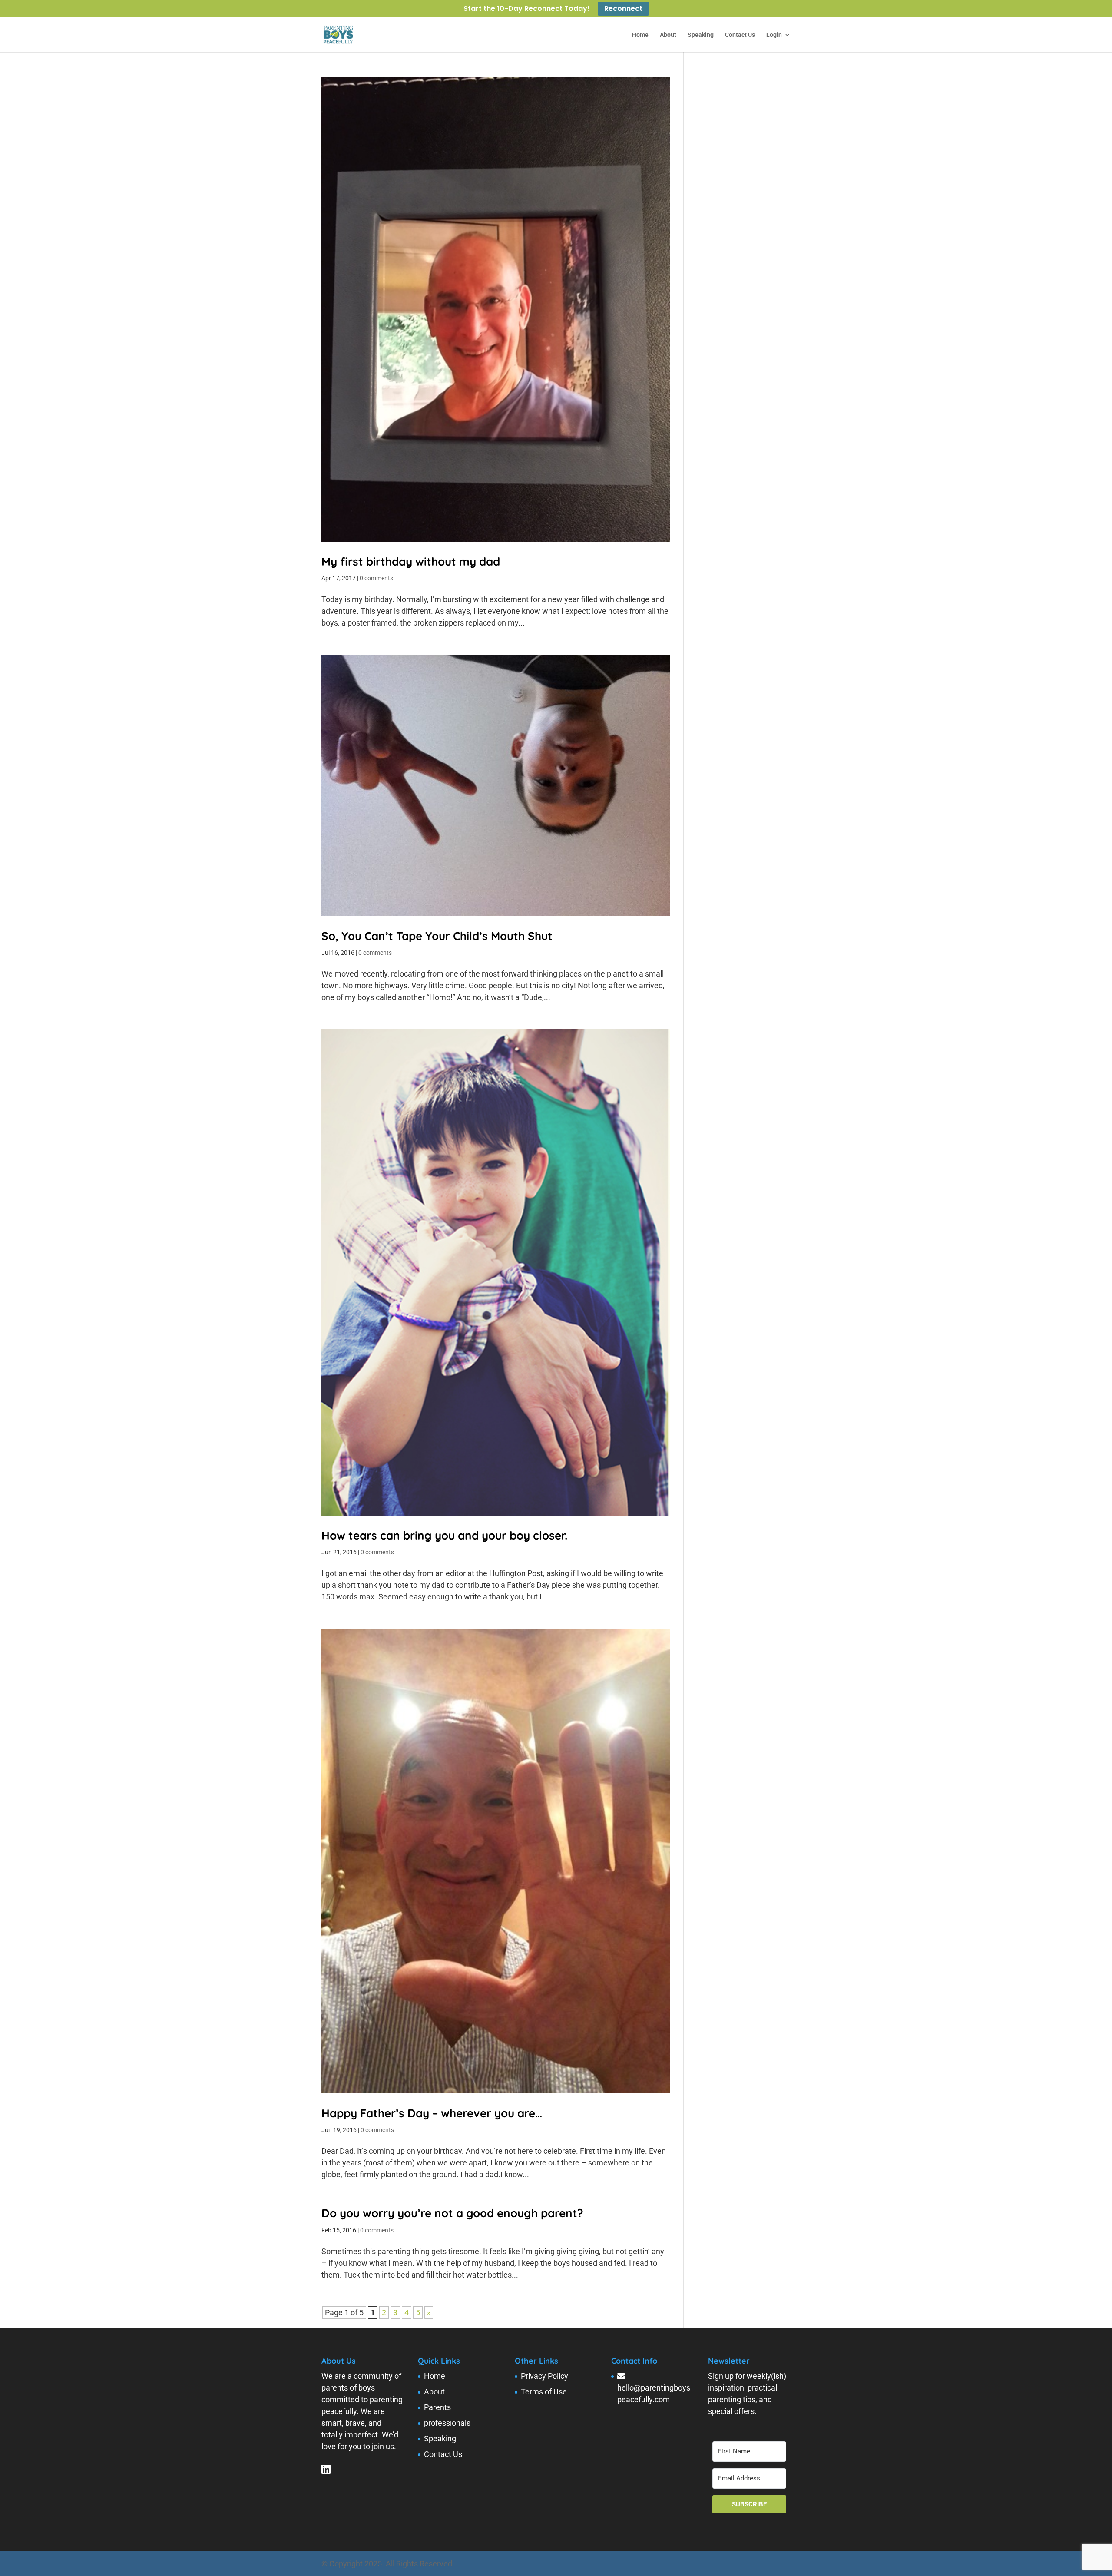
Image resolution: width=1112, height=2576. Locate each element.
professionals (447, 2423)
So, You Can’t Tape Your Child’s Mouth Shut (437, 936)
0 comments (376, 578)
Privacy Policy (544, 2376)
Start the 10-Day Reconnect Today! (526, 9)
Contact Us (740, 35)
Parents (437, 2407)
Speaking (701, 35)
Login (774, 35)
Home (640, 35)
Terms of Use (544, 2392)
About (668, 35)
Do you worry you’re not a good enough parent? (452, 2213)
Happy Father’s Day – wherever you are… (432, 2113)
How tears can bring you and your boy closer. (444, 1535)
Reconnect (623, 9)
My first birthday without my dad (411, 561)
